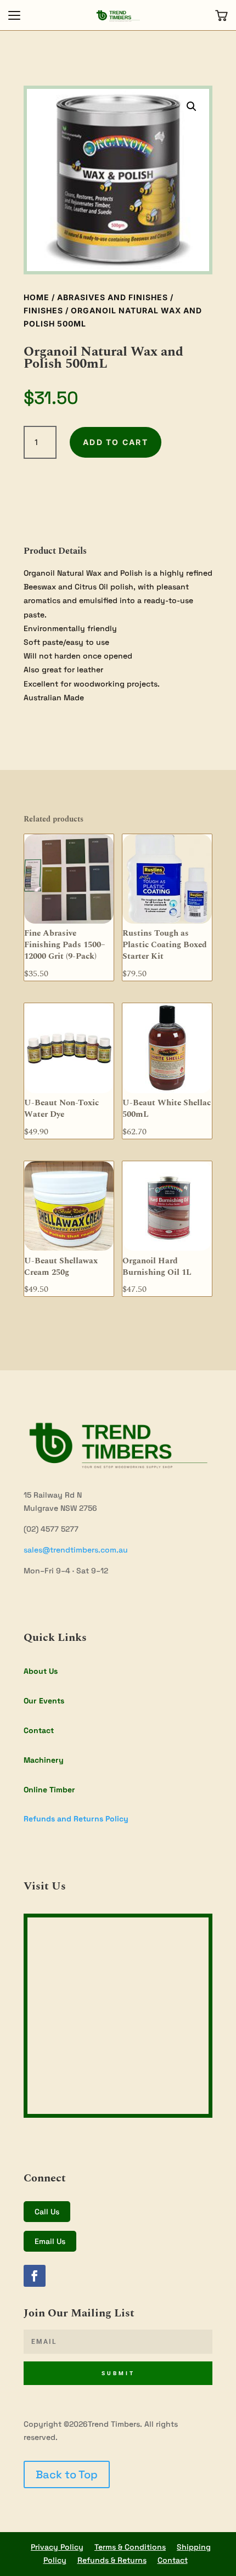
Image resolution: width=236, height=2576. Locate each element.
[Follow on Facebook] (35, 2276)
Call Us (47, 2212)
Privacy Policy (57, 2547)
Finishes (43, 310)
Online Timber (49, 1790)
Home (36, 297)
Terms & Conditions (130, 2547)
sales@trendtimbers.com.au (76, 1550)
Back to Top (67, 2474)
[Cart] (222, 15)
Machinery (44, 1760)
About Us (41, 1671)
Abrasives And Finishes (113, 297)
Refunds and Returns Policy (76, 1819)
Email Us (50, 2241)
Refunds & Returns (112, 2560)
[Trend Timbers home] (118, 15)
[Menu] (14, 15)
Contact (39, 1730)
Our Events (44, 1701)
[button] (192, 106)
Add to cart (116, 442)
